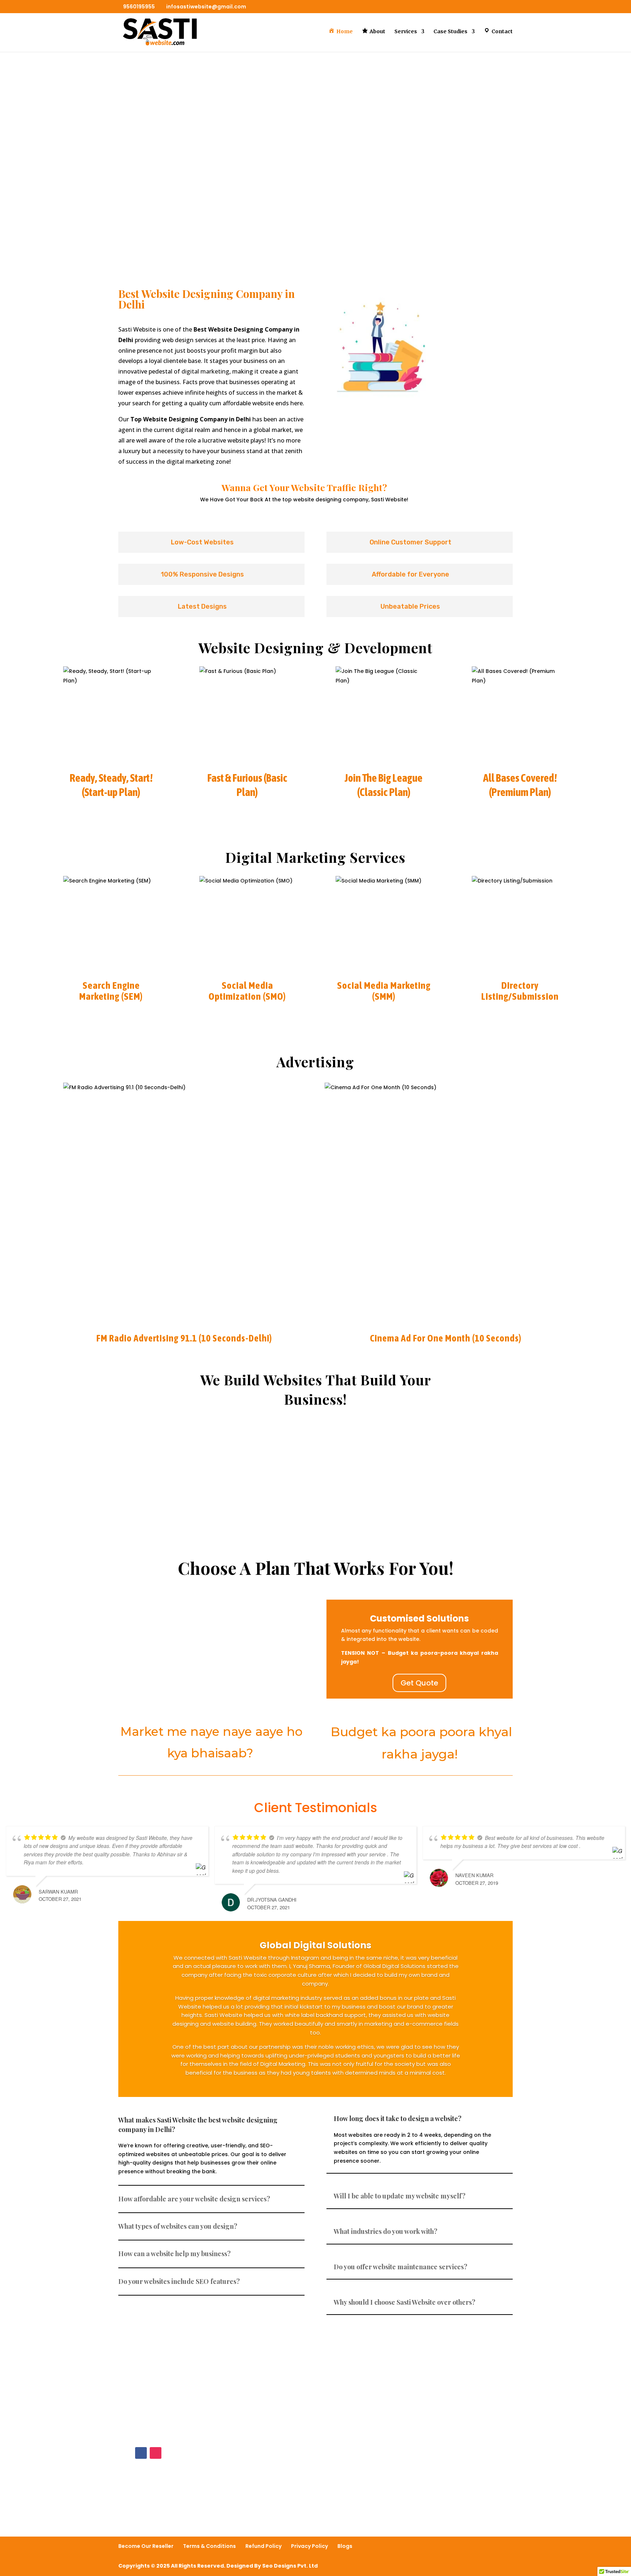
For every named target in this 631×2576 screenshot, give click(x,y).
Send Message (470, 2492)
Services (406, 32)
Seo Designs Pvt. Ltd (290, 2566)
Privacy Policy (309, 2546)
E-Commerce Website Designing (212, 1640)
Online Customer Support (177, 1483)
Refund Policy (263, 2546)
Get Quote (419, 1683)
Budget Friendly (315, 1483)
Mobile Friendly (454, 1483)
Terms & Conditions (209, 2546)
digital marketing (205, 371)
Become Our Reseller (146, 2546)
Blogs (345, 2546)
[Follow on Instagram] (156, 2453)
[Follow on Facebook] (141, 2453)
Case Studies (450, 32)
